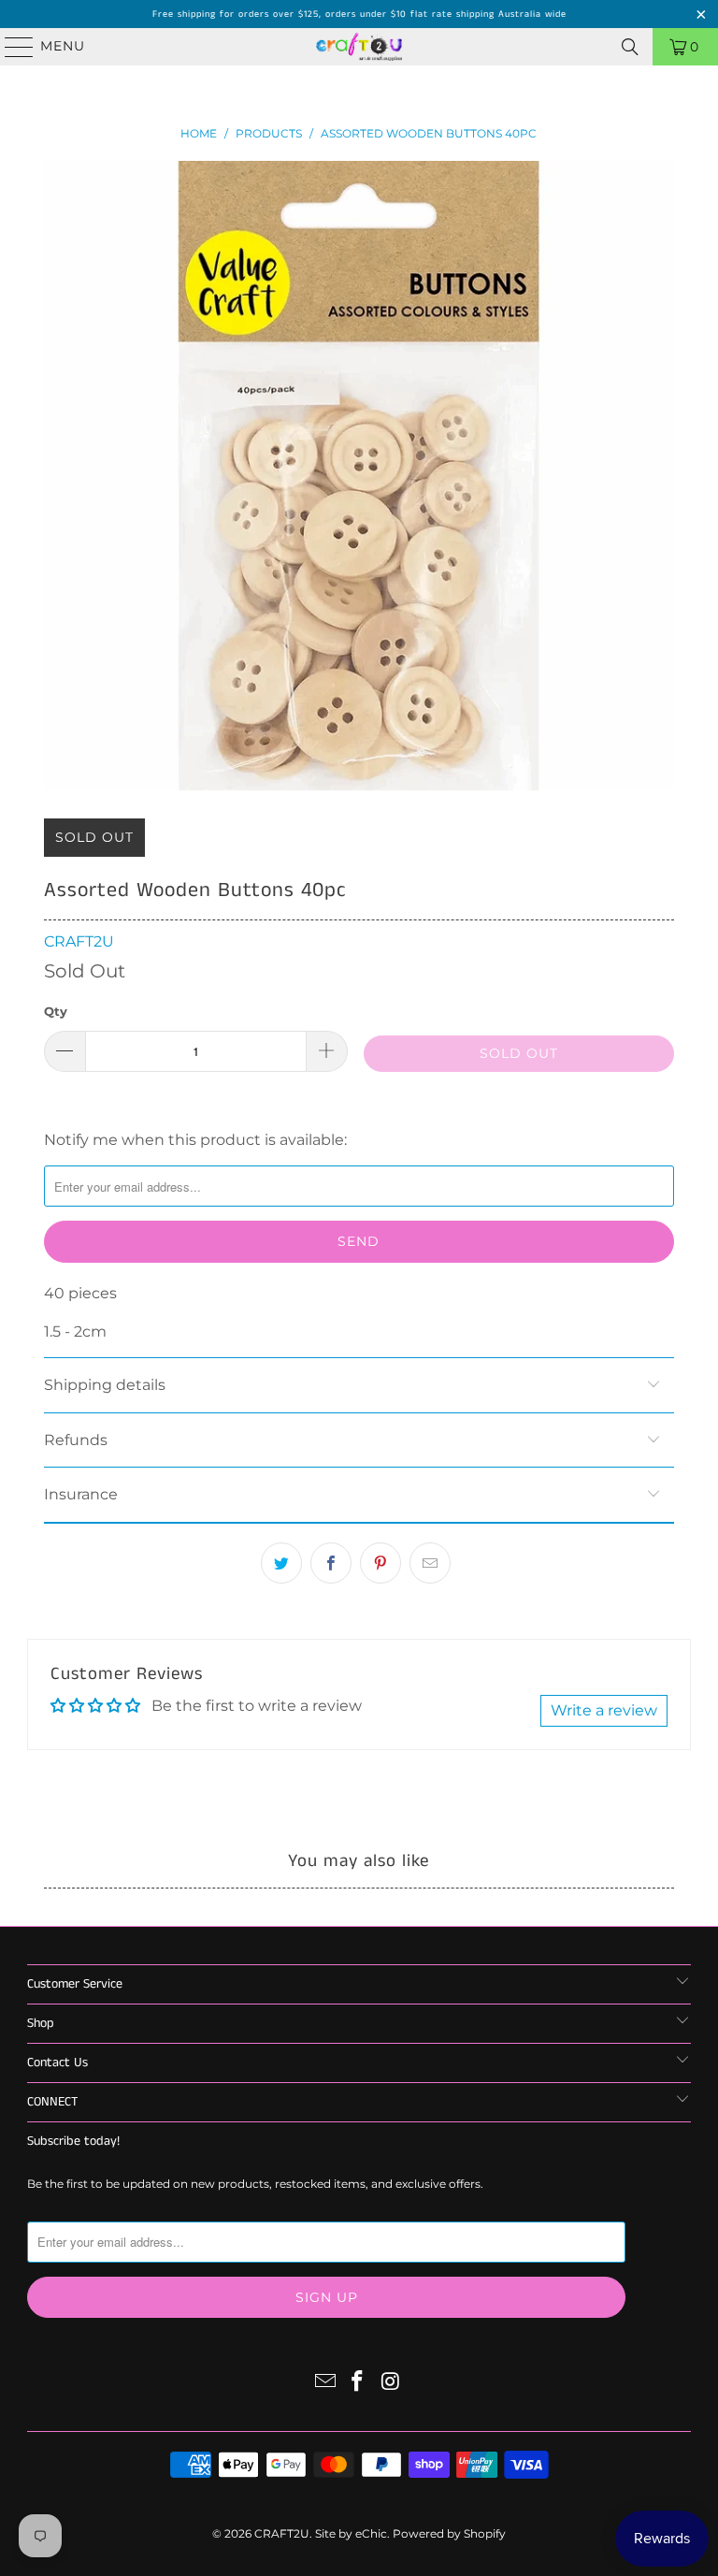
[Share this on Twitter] (281, 1563)
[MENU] (11, 47)
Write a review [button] (604, 1710)
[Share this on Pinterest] (381, 1563)
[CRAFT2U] (359, 47)
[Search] (630, 47)
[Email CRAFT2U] (325, 2383)
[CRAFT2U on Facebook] (358, 2383)
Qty (56, 1011)
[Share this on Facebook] (331, 1563)
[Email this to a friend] (430, 1563)
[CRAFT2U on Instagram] (391, 2383)
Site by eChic (351, 2533)
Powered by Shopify (449, 2533)
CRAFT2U (79, 941)
